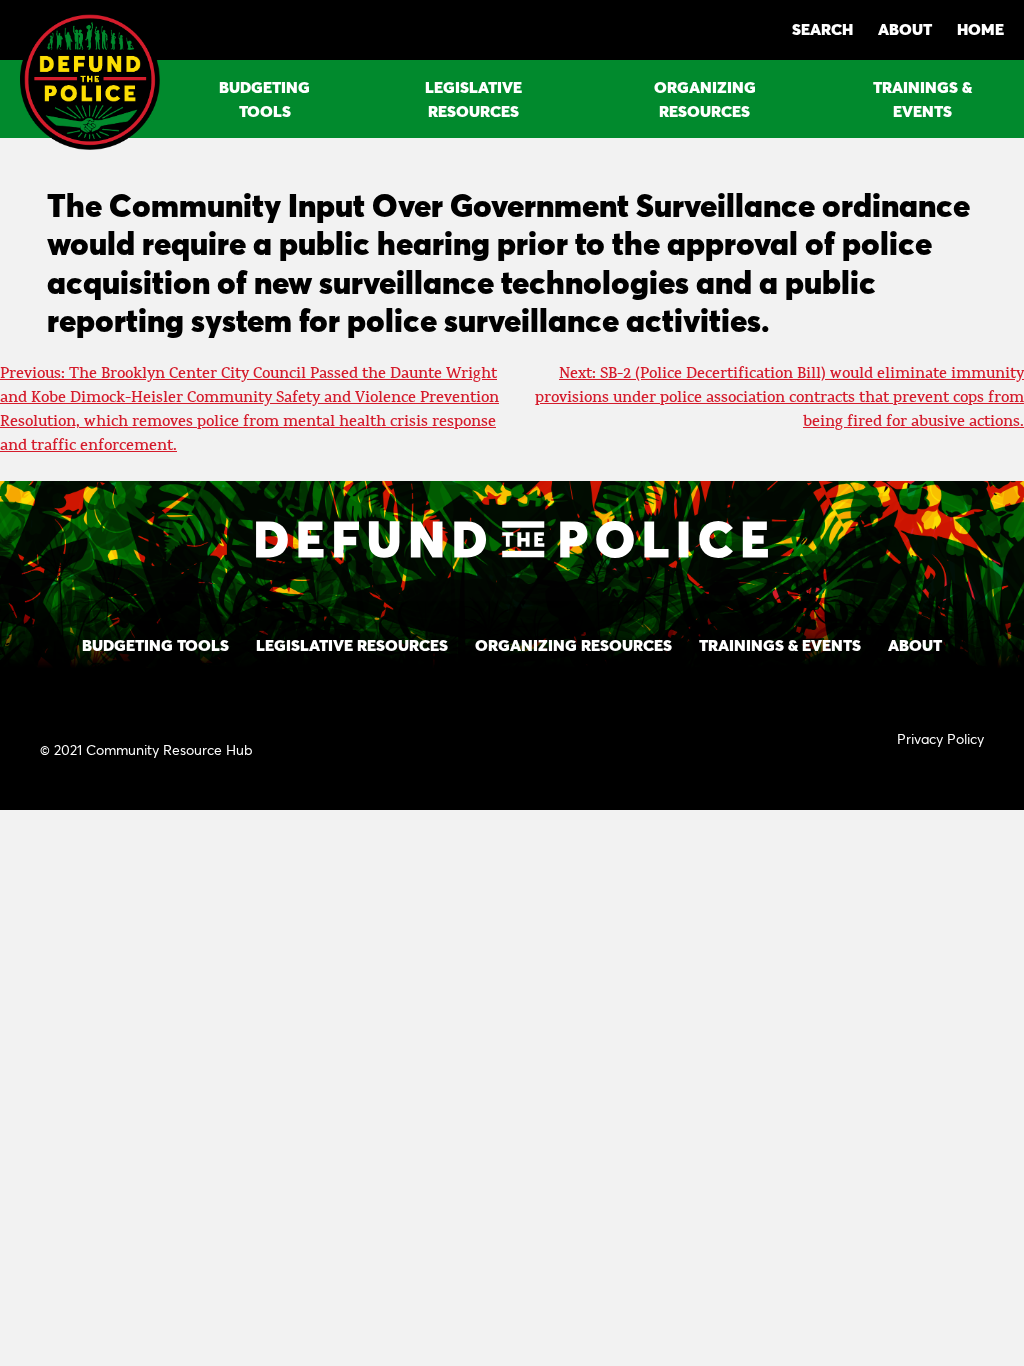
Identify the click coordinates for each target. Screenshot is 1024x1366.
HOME (980, 28)
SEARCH (822, 28)
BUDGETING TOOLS (264, 98)
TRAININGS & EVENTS (922, 98)
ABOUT (905, 28)
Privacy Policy (940, 738)
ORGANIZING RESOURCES (705, 98)
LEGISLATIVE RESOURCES (473, 98)
